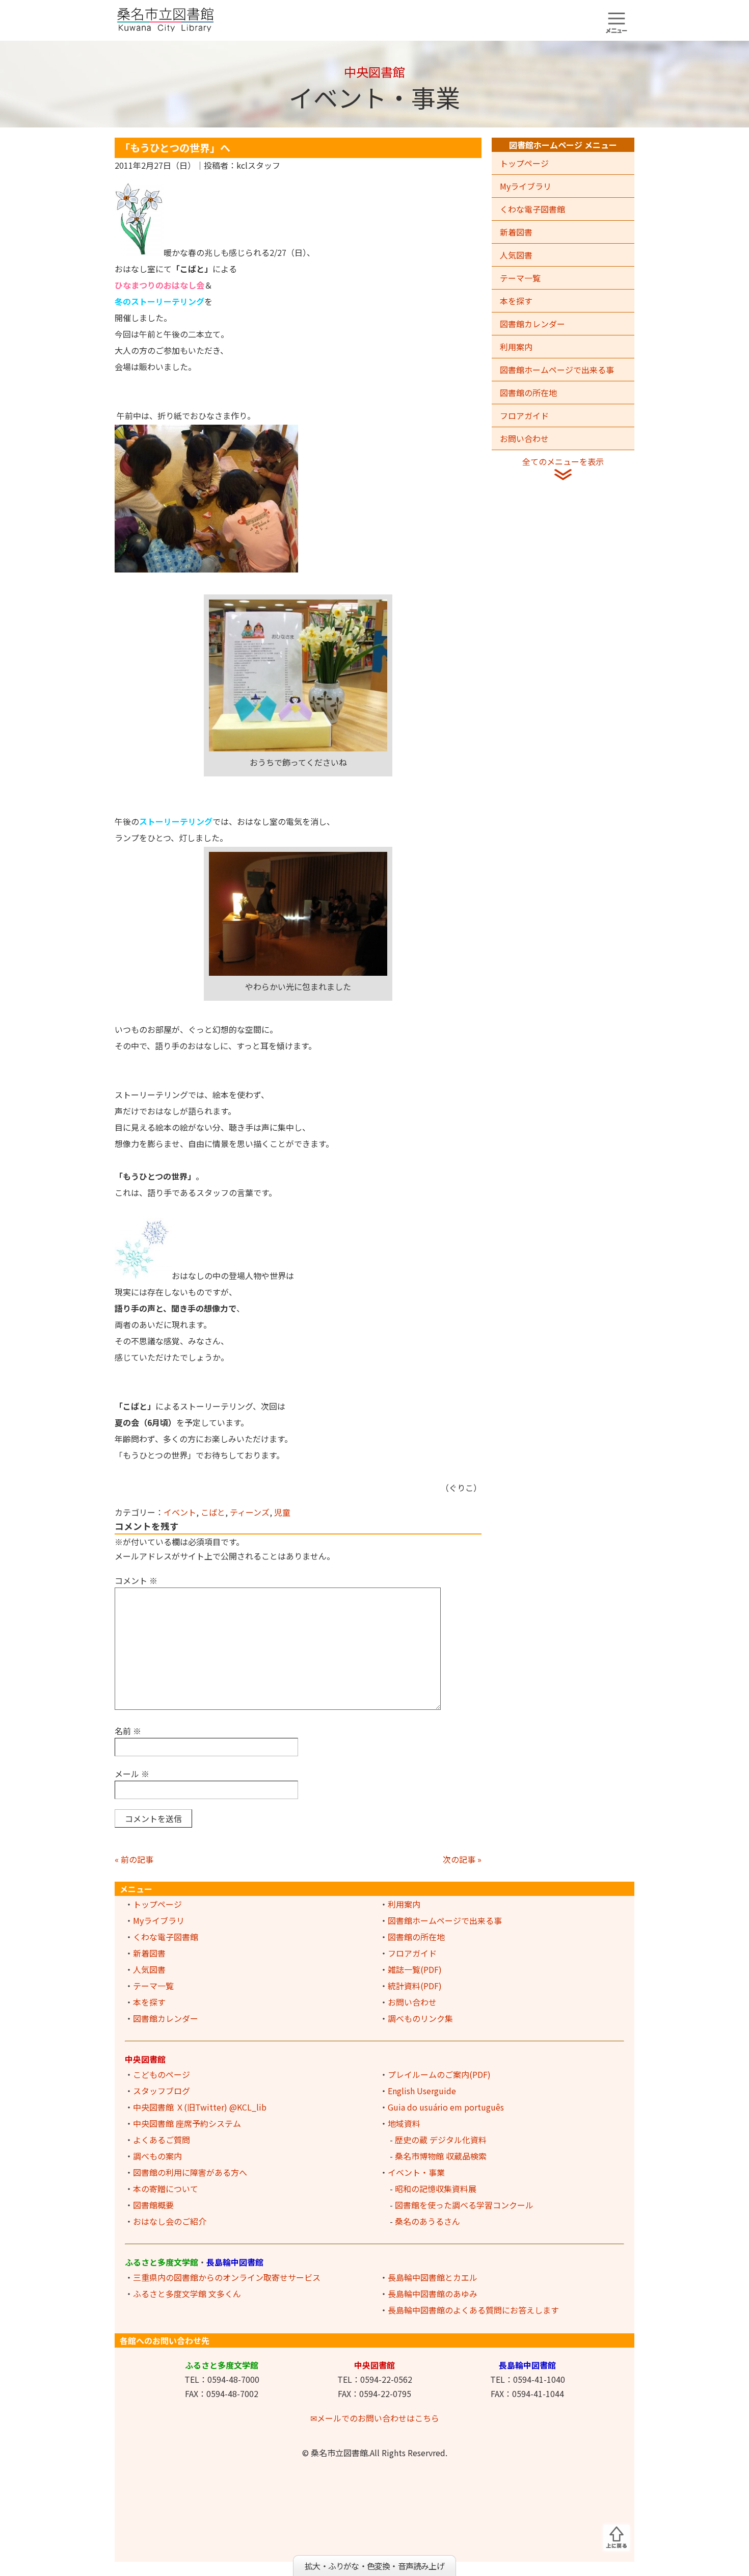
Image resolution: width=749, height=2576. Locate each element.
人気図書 (516, 255)
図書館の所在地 (528, 393)
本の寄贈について (166, 2189)
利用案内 (516, 347)
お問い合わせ (524, 438)
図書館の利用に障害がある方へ (190, 2172)
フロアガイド (524, 415)
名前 (128, 1731)
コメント (136, 1580)
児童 (282, 1512)
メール (132, 1774)
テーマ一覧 (520, 278)
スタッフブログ (162, 2091)
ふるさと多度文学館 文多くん (187, 2294)
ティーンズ (250, 1512)
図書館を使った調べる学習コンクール (464, 2205)
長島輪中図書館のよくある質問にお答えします (473, 2310)
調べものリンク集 (420, 2018)
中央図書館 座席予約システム (187, 2123)
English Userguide (422, 2091)
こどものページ (162, 2074)
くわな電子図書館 (532, 209)
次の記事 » (462, 1859)
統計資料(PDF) (415, 1986)
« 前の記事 (134, 1859)
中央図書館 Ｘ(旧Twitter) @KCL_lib (200, 2107)
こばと (213, 1512)
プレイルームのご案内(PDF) (439, 2074)
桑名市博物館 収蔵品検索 (441, 2156)
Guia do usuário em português (446, 2107)
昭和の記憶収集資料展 (436, 2189)
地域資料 (404, 2123)
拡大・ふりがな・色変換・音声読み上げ (374, 2566)
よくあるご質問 (162, 2140)
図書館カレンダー (532, 324)
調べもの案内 (157, 2156)
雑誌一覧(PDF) (415, 1969)
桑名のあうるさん (427, 2221)
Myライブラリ (526, 186)
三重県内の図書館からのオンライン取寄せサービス (227, 2277)
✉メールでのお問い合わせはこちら (375, 2418)
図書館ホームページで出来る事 (557, 370)
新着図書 (516, 232)
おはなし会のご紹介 (170, 2221)
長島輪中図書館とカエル (433, 2277)
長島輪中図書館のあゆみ (433, 2294)
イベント (180, 1512)
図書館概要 (153, 2205)
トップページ (524, 163)
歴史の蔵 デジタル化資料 (441, 2140)
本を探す (516, 301)
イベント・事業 (416, 2172)
